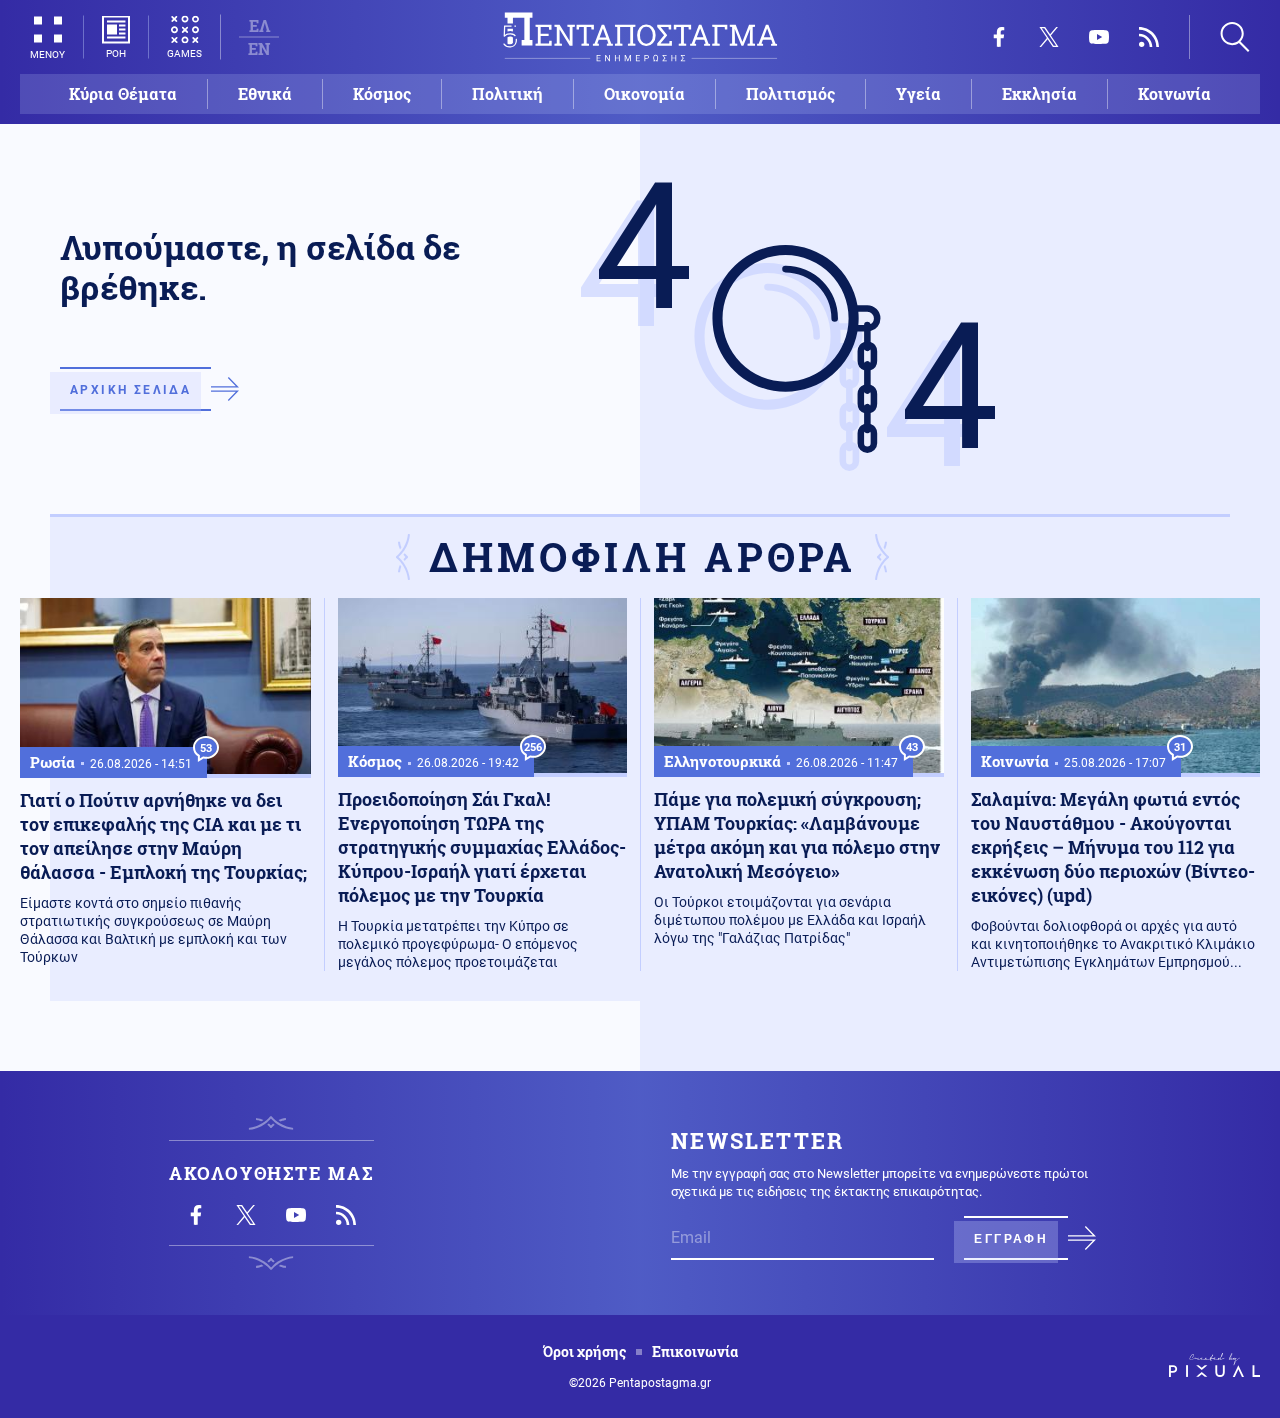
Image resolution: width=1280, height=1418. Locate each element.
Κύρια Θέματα (123, 93)
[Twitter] (1049, 37)
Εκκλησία (1039, 93)
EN (259, 48)
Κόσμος (382, 93)
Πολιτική (507, 93)
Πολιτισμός (790, 93)
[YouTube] (1099, 37)
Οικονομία (644, 93)
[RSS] (1149, 37)
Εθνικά (265, 93)
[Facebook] (999, 37)
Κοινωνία (1174, 93)
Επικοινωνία (695, 1352)
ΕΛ (259, 25)
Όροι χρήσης (584, 1352)
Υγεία (918, 93)
